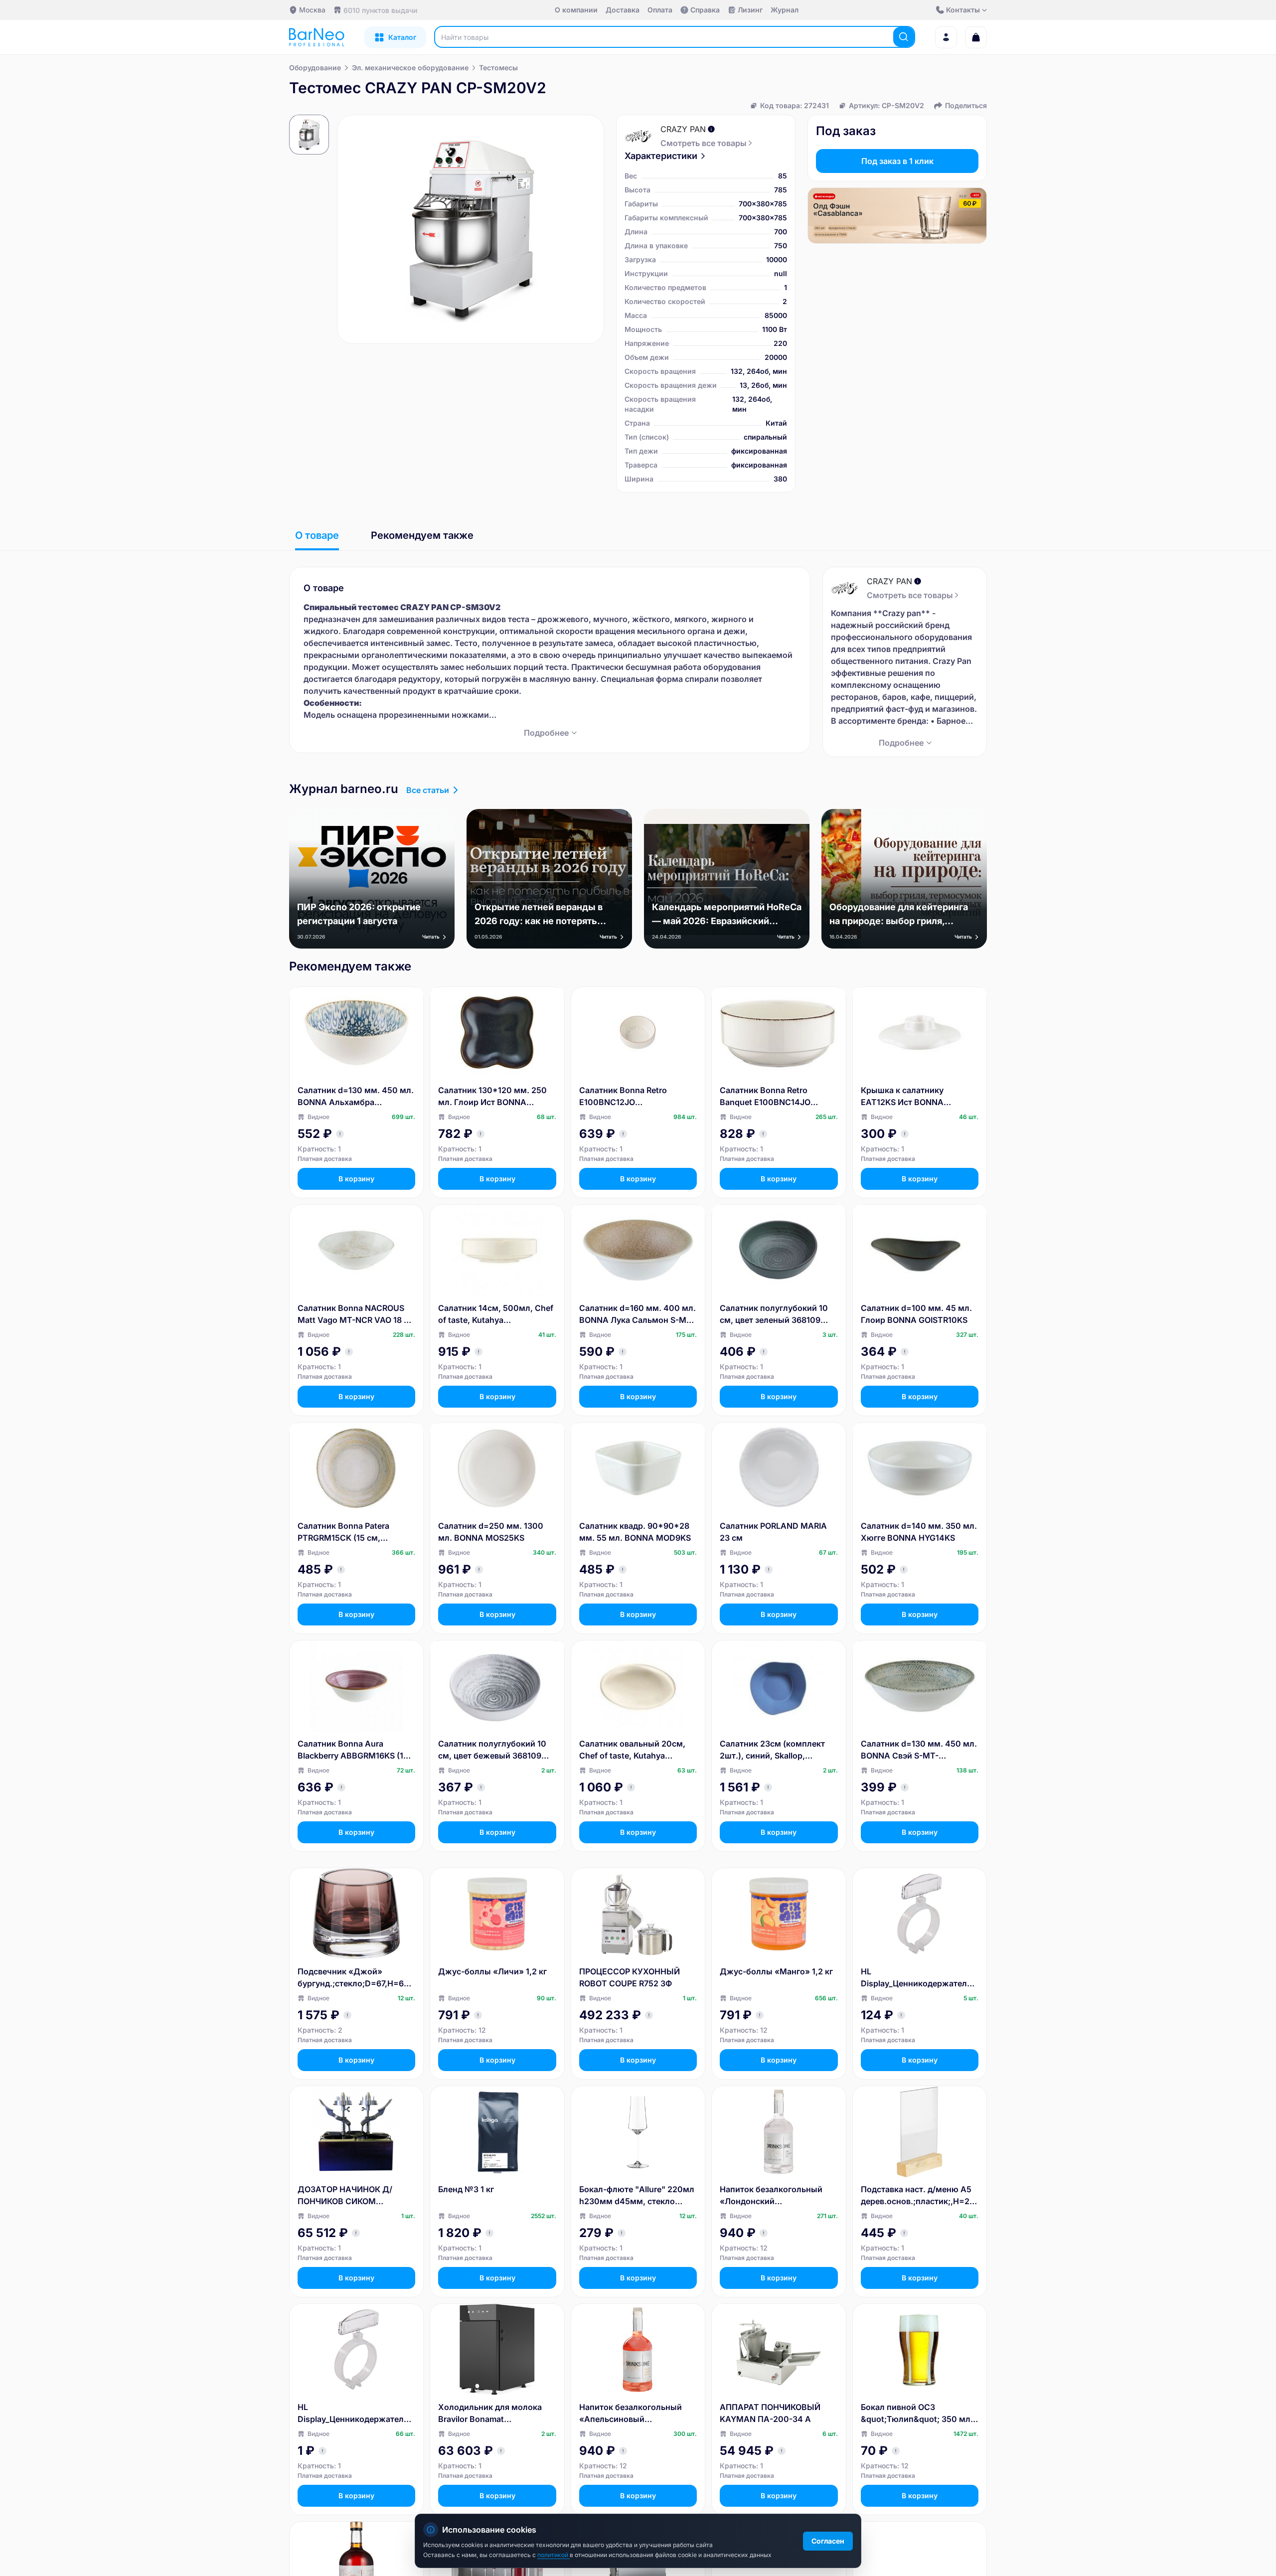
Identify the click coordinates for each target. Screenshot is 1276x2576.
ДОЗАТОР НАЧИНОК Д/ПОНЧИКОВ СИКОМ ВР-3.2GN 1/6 (345, 2196)
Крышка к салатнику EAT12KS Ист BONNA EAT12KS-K (902, 1097)
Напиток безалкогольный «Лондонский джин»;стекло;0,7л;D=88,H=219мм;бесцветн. (777, 2196)
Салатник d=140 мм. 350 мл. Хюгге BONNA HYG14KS (919, 1532)
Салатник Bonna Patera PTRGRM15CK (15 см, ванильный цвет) (343, 1532)
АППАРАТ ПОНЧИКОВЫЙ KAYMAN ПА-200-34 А (770, 2413)
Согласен (828, 2541)
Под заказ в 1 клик (897, 161)
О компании (576, 10)
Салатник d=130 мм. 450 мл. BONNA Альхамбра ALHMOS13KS (356, 1097)
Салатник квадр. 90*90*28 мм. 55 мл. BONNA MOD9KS (635, 1532)
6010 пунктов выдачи (380, 10)
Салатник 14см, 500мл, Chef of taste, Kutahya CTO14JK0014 (496, 1314)
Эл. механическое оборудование (410, 68)
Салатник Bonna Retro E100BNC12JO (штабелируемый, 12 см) (629, 1097)
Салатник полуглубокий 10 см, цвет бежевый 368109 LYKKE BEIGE (492, 1750)
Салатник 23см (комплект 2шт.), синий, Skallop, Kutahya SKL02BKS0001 (772, 1750)
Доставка (623, 10)
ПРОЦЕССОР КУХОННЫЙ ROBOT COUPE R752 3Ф (630, 1977)
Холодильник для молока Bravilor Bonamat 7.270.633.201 (490, 2414)
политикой (554, 2555)
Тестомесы (498, 68)
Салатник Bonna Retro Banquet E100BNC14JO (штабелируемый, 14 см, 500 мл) (778, 1097)
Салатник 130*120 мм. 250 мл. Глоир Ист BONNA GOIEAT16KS (492, 1097)
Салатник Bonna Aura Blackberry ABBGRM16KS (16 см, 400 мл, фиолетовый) (353, 1750)
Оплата (660, 10)
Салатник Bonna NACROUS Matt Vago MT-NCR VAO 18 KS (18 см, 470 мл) (356, 1314)
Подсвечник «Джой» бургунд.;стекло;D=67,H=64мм (353, 1978)
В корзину (356, 1179)
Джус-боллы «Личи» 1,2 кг (492, 1971)
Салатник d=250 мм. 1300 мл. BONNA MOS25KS (491, 1532)
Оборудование (315, 68)
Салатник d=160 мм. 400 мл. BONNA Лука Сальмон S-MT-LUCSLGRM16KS (638, 1314)
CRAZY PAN (683, 129)
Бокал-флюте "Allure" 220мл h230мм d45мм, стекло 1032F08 (637, 2196)
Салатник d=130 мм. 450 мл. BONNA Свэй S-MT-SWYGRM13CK (919, 1750)
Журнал (785, 10)
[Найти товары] (904, 37)
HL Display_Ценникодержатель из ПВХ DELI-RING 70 (353, 2414)
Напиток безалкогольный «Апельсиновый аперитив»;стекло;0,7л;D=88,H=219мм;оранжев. (637, 2414)
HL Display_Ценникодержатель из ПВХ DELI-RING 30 (916, 1978)
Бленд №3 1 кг (466, 2189)
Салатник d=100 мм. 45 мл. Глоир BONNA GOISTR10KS (916, 1314)
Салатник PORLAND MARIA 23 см (773, 1532)
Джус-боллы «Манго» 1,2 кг (776, 1971)
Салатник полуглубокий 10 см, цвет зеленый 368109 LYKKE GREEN (774, 1314)
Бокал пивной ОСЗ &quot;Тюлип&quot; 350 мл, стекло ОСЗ (917, 2414)
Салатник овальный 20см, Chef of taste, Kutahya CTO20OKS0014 (632, 1750)
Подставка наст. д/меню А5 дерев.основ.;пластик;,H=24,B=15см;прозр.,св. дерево (919, 2196)
